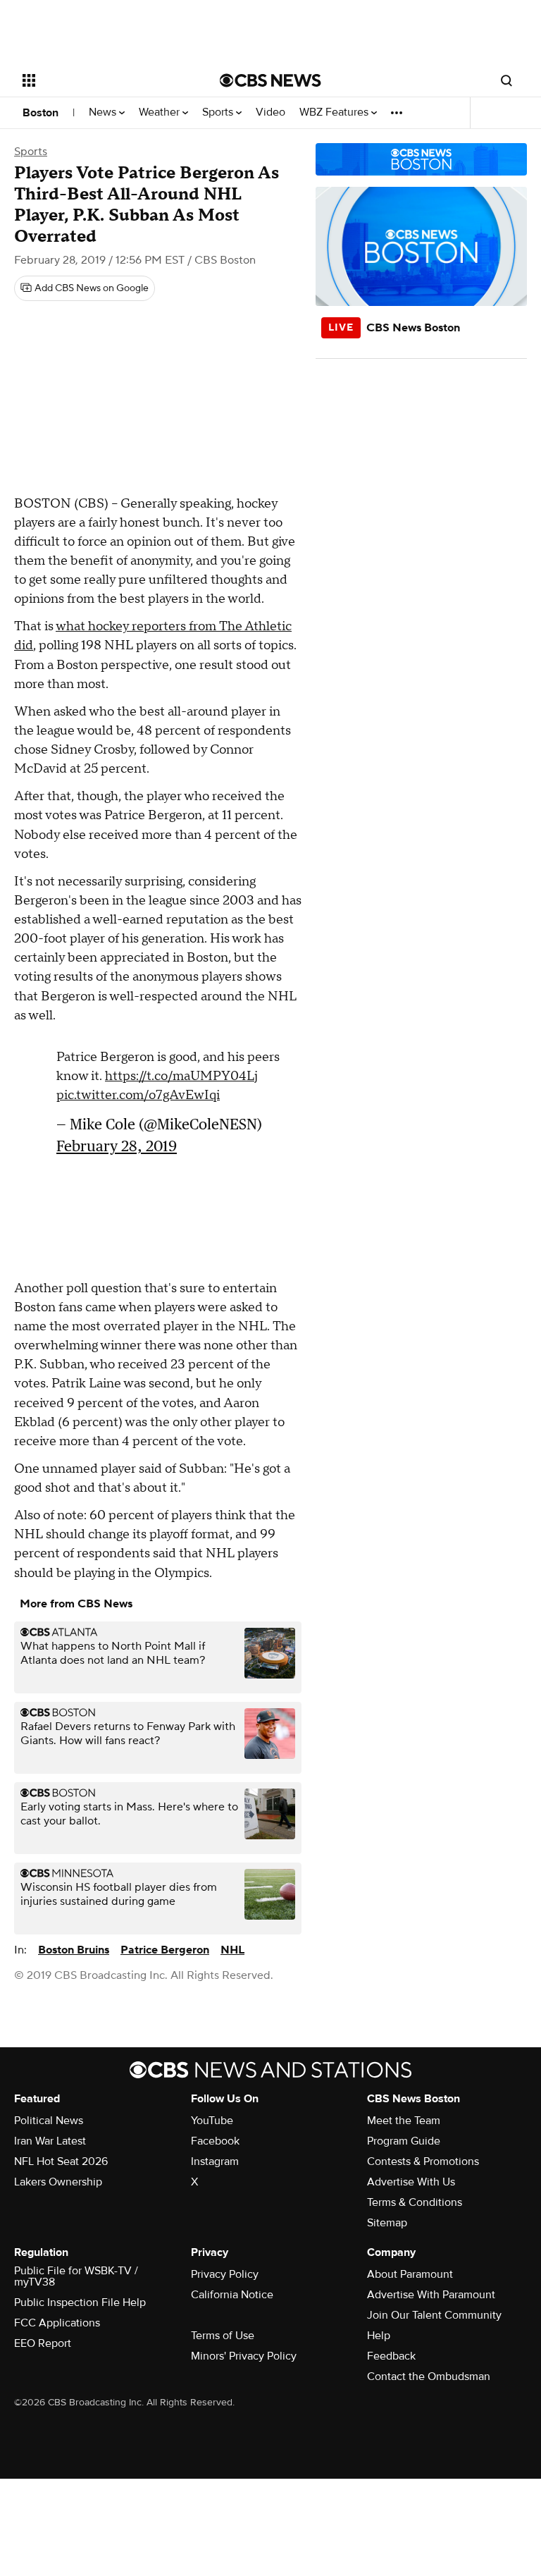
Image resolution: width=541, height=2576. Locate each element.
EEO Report (43, 2343)
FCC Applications (57, 2323)
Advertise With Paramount (431, 2295)
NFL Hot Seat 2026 (61, 2161)
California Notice (232, 2295)
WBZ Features (335, 112)
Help (379, 2336)
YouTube (212, 2121)
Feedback (391, 2356)
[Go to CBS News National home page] (270, 80)
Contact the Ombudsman (429, 2376)
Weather (161, 112)
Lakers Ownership (58, 2182)
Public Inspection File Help (80, 2302)
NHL (232, 1950)
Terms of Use (223, 2336)
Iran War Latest (50, 2141)
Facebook (215, 2141)
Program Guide (404, 2141)
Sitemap (387, 2223)
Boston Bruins (74, 1950)
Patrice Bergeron (165, 1950)
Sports (219, 112)
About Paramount (410, 2274)
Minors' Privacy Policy (244, 2356)
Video (270, 112)
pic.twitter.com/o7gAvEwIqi (138, 1095)
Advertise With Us (411, 2182)
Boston (41, 113)
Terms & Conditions (415, 2202)
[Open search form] (506, 80)
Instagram (215, 2161)
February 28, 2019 (117, 1146)
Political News (49, 2121)
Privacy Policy (225, 2274)
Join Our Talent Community (434, 2315)
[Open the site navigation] (105, 80)
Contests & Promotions (423, 2161)
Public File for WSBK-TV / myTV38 (76, 2276)
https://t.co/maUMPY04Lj (181, 1076)
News (104, 112)
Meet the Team (404, 2121)
